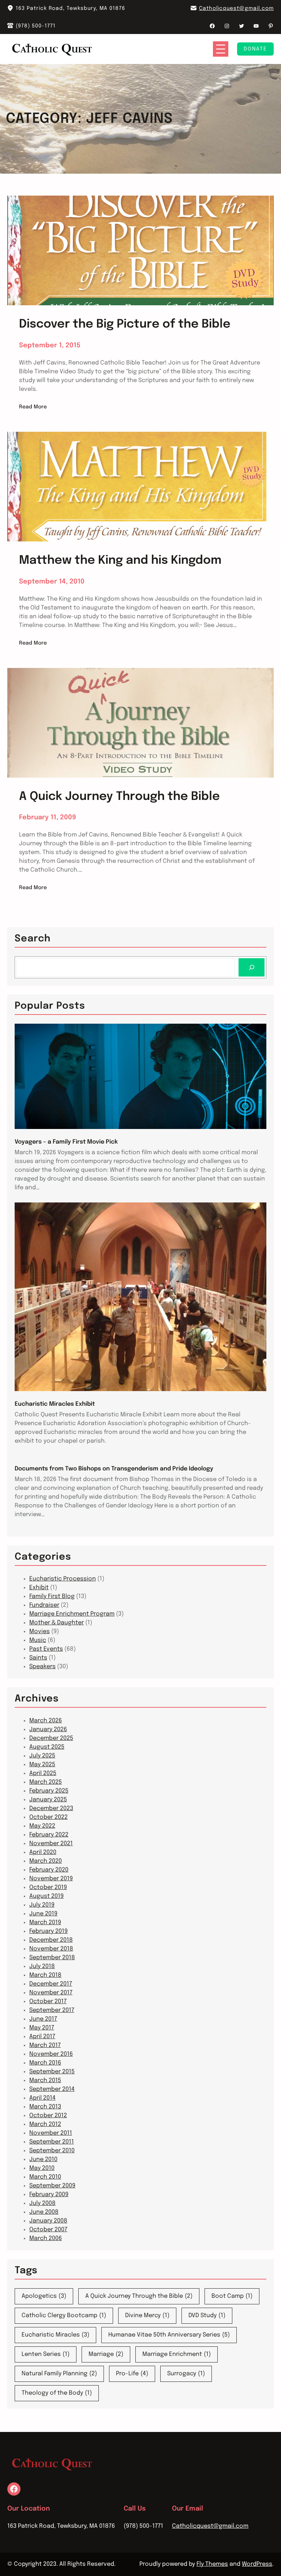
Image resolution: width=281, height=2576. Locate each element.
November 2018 (51, 1949)
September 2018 (52, 1958)
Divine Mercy (147, 2316)
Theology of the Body (57, 2393)
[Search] (252, 967)
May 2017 (42, 2028)
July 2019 (42, 1905)
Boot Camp (232, 2296)
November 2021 (51, 1844)
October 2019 (48, 1887)
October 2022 (48, 1817)
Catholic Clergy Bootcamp (64, 2316)
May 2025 (42, 1765)
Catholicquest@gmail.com (236, 8)
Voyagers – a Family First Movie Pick (66, 1142)
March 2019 (45, 1922)
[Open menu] (221, 49)
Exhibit (39, 1588)
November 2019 (51, 1879)
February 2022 (49, 1835)
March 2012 (45, 2124)
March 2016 (45, 2063)
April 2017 (42, 2037)
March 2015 (45, 2080)
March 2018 (45, 1975)
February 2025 (49, 1791)
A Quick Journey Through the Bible (139, 2296)
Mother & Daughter (57, 1623)
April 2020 (43, 1852)
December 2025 (51, 1738)
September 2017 (52, 2010)
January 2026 (48, 1729)
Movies (40, 1631)
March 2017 (45, 2045)
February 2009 (49, 2194)
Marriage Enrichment (177, 2354)
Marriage (106, 2354)
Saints (38, 1658)
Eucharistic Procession (63, 1579)
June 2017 (43, 2019)
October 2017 (48, 2001)
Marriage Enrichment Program (72, 1614)
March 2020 (46, 1861)
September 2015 (52, 2072)
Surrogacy (186, 2374)
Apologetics (44, 2296)
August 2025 (47, 1747)
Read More (33, 408)
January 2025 (48, 1800)
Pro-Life (132, 2374)
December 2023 (51, 1808)
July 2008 (42, 2203)
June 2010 (43, 2159)
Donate (255, 49)
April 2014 (42, 2098)
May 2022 (42, 1826)
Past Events (46, 1649)
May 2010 (42, 2168)
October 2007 (48, 2230)
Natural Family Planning (59, 2374)
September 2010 (52, 2151)
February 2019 (48, 1931)
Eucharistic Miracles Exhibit (55, 1404)
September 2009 (52, 2186)
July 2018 (42, 1966)
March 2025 (46, 1782)
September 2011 (52, 2142)
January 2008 (48, 2221)
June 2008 (44, 2212)
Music (38, 1640)
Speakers (42, 1667)
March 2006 (46, 2238)
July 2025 (42, 1756)
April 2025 (43, 1773)
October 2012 (48, 2116)
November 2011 (51, 2133)
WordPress (257, 2564)
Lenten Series (46, 2354)
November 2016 (51, 2054)
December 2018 (51, 1940)
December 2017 (51, 1984)
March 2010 (45, 2177)
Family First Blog (52, 1596)
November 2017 (51, 1993)
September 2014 (52, 2089)
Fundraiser (44, 1605)
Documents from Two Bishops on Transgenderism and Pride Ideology (114, 1469)
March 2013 (45, 2107)
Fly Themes (212, 2564)
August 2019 (46, 1896)
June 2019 (43, 1914)
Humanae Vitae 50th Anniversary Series (169, 2335)
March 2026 (46, 1721)
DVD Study (207, 2316)
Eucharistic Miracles (55, 2335)
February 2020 (49, 1870)
